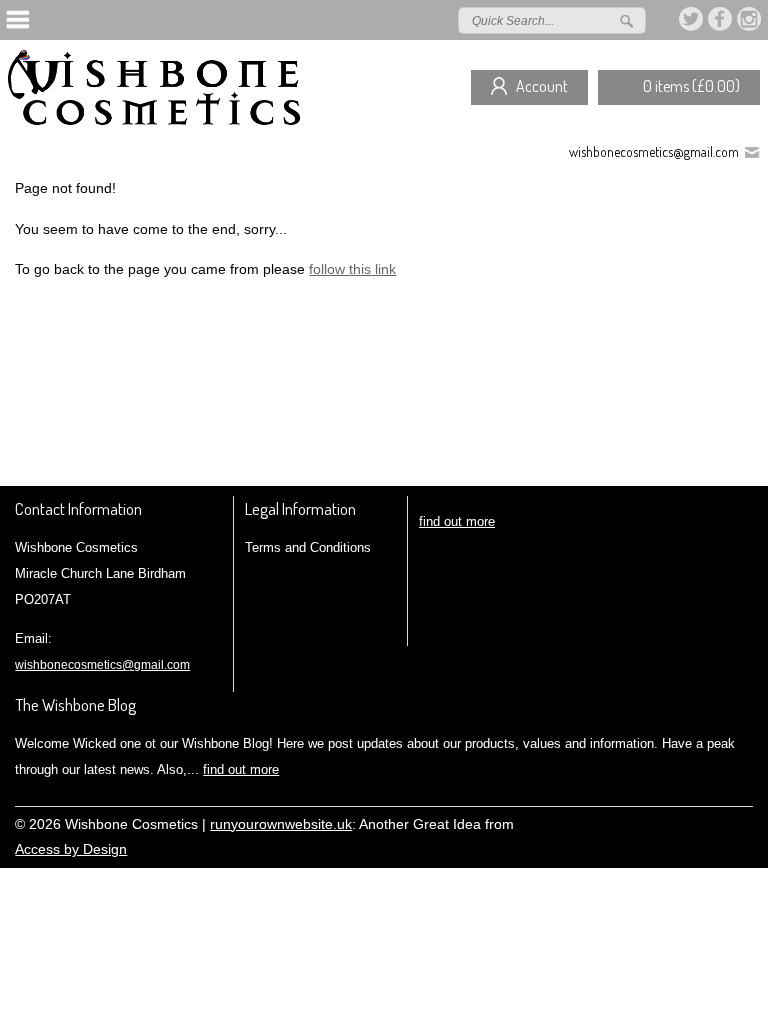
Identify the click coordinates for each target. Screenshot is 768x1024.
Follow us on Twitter (692, 19)
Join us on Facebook (721, 19)
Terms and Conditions (308, 547)
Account (542, 86)
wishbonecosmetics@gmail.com (654, 151)
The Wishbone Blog (75, 704)
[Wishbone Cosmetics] (158, 95)
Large (683, 822)
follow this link (352, 269)
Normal (653, 822)
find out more (457, 521)
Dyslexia (713, 822)
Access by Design (71, 849)
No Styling (743, 822)
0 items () (691, 86)
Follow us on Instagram (750, 19)
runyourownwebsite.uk (281, 824)
